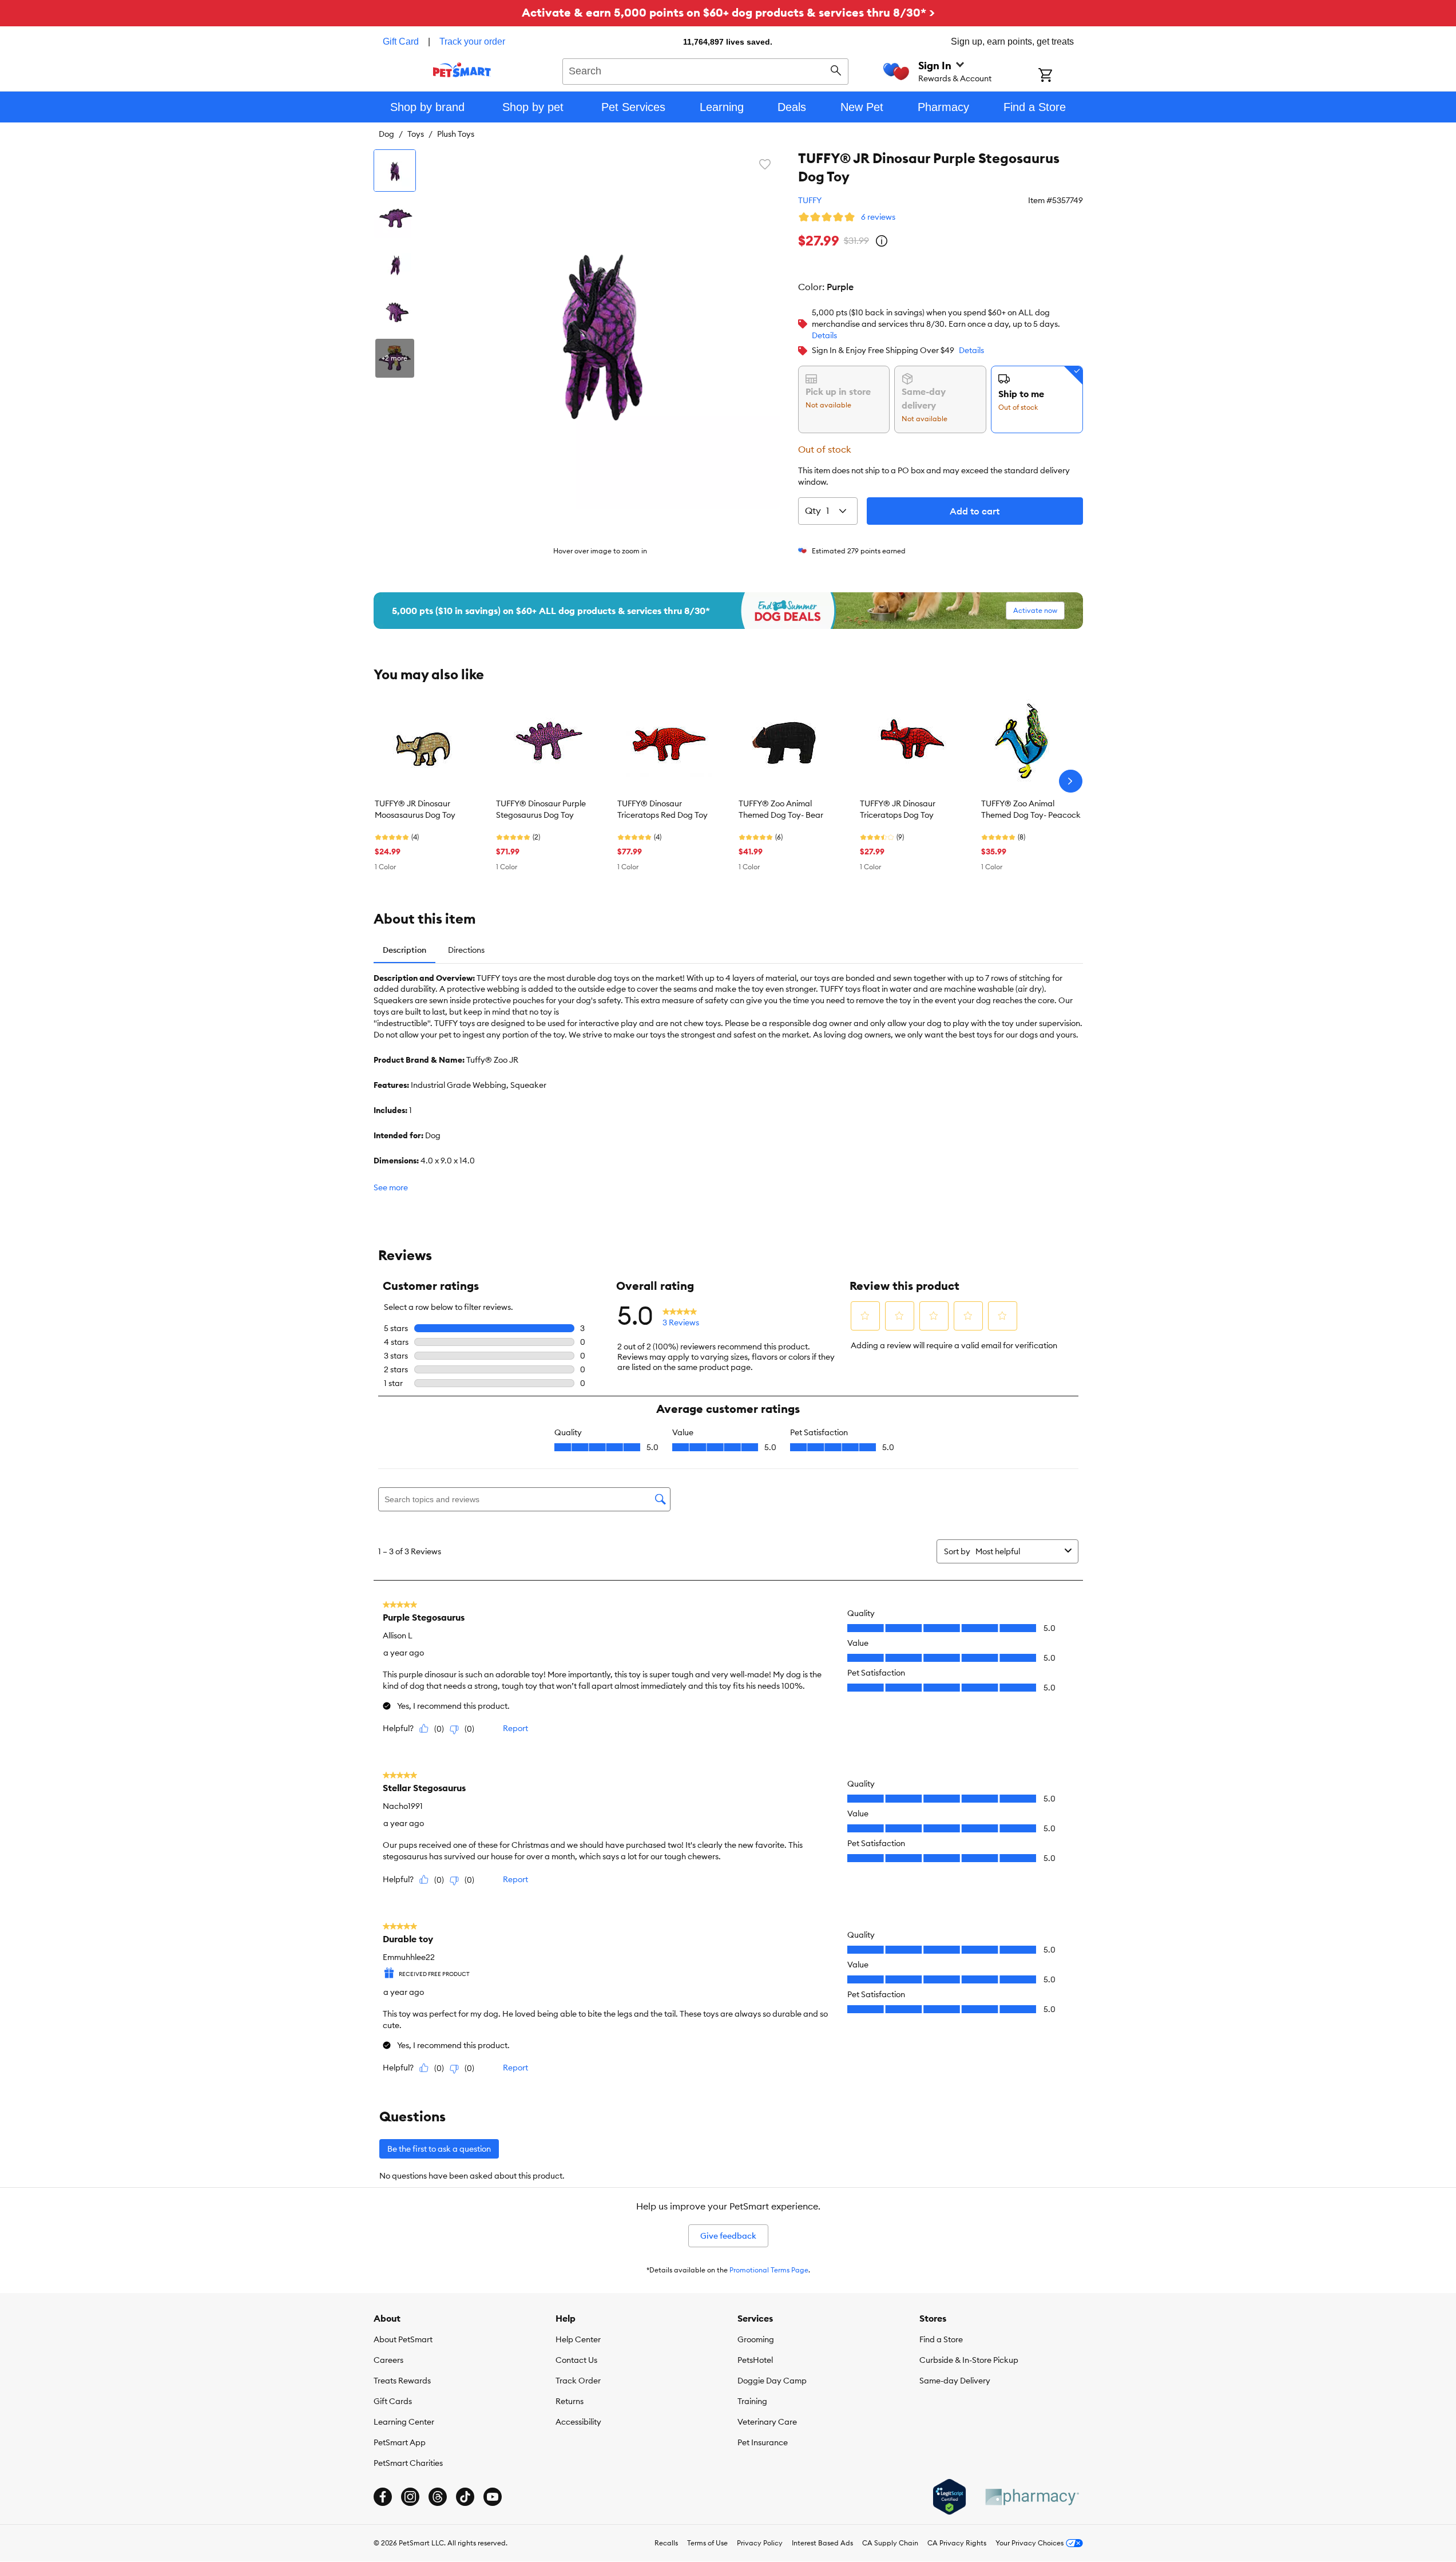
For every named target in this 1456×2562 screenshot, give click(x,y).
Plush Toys (456, 134)
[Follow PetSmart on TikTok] (465, 2497)
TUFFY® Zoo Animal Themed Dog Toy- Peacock (1031, 809)
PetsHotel (755, 2360)
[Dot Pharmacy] (1032, 2497)
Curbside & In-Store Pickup (969, 2360)
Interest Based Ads (822, 2543)
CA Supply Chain (890, 2543)
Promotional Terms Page (769, 2270)
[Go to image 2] (395, 217)
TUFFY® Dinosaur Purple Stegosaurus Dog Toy (541, 809)
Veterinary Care (767, 2422)
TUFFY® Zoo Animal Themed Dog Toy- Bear (781, 809)
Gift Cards (393, 2401)
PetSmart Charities (408, 2463)
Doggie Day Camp (772, 2381)
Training (752, 2401)
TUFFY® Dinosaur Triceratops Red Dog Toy (662, 809)
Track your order (472, 41)
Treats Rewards (402, 2381)
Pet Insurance (763, 2442)
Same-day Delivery (955, 2381)
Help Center (578, 2339)
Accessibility (578, 2422)
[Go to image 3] (395, 264)
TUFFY (810, 200)
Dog (386, 134)
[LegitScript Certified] (949, 2497)
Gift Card (401, 41)
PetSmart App (400, 2442)
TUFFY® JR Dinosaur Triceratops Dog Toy (898, 809)
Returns (570, 2401)
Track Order (578, 2381)
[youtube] (493, 2497)
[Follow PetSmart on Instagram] (410, 2497)
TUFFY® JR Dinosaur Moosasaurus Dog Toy (415, 809)
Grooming (756, 2339)
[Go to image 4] (395, 311)
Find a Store (941, 2339)
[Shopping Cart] (1060, 76)
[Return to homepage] (462, 70)
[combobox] (706, 70)
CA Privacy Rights (957, 2543)
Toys (416, 134)
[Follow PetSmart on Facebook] (383, 2497)
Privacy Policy (760, 2543)
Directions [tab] (466, 950)
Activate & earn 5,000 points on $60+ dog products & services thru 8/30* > (728, 12)
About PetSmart (403, 2339)
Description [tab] (404, 950)
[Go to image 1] (395, 171)
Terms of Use (707, 2543)
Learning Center (404, 2422)
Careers (388, 2360)
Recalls (666, 2543)
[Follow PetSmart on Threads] (438, 2497)
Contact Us (576, 2360)
